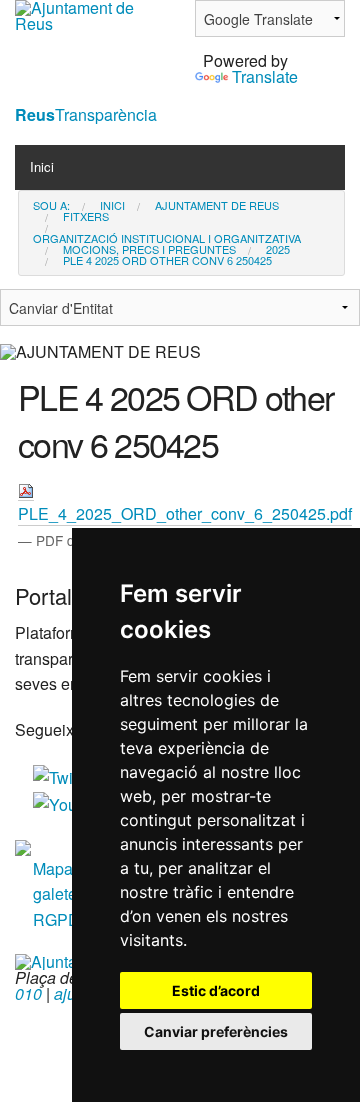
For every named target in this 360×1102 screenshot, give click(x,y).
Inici (42, 166)
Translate (265, 76)
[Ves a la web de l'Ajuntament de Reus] (90, 13)
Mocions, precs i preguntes (149, 249)
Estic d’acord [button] (216, 990)
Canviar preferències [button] (216, 1031)
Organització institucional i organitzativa (167, 238)
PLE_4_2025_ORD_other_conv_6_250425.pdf (185, 513)
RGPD (56, 919)
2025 (278, 249)
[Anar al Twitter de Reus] (66, 775)
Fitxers (86, 216)
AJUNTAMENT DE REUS (217, 205)
